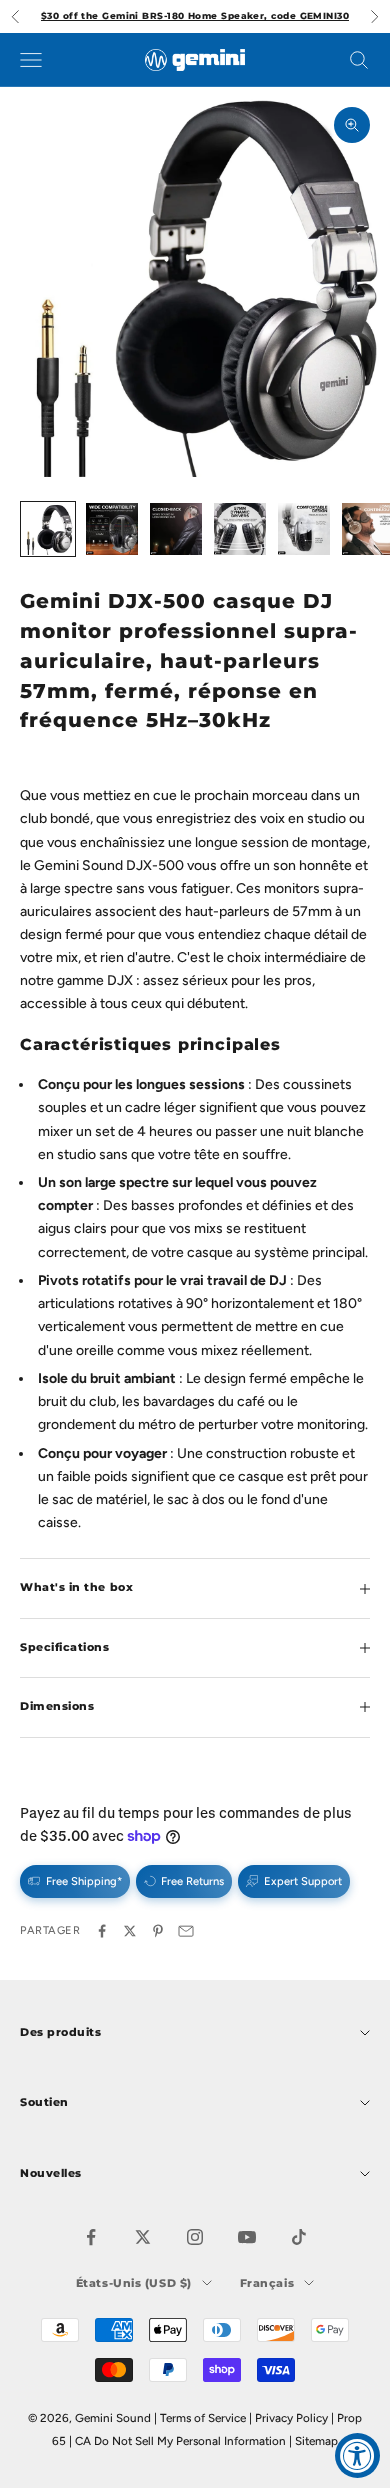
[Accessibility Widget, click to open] (357, 2455)
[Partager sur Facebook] (102, 1931)
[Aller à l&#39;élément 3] (176, 529)
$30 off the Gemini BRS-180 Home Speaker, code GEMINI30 (195, 15)
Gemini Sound (113, 2418)
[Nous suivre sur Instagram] (195, 2237)
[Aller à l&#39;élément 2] (112, 529)
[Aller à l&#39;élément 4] (240, 529)
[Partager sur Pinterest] (158, 1931)
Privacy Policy (291, 2418)
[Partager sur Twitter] (130, 1931)
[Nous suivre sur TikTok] (299, 2237)
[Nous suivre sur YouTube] (247, 2237)
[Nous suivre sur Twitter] (143, 2237)
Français (267, 2283)
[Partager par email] (186, 1931)
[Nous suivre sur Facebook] (91, 2237)
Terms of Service (203, 2418)
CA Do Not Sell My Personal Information (180, 2441)
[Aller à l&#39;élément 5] (304, 529)
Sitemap (316, 2441)
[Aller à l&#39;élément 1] (48, 529)
